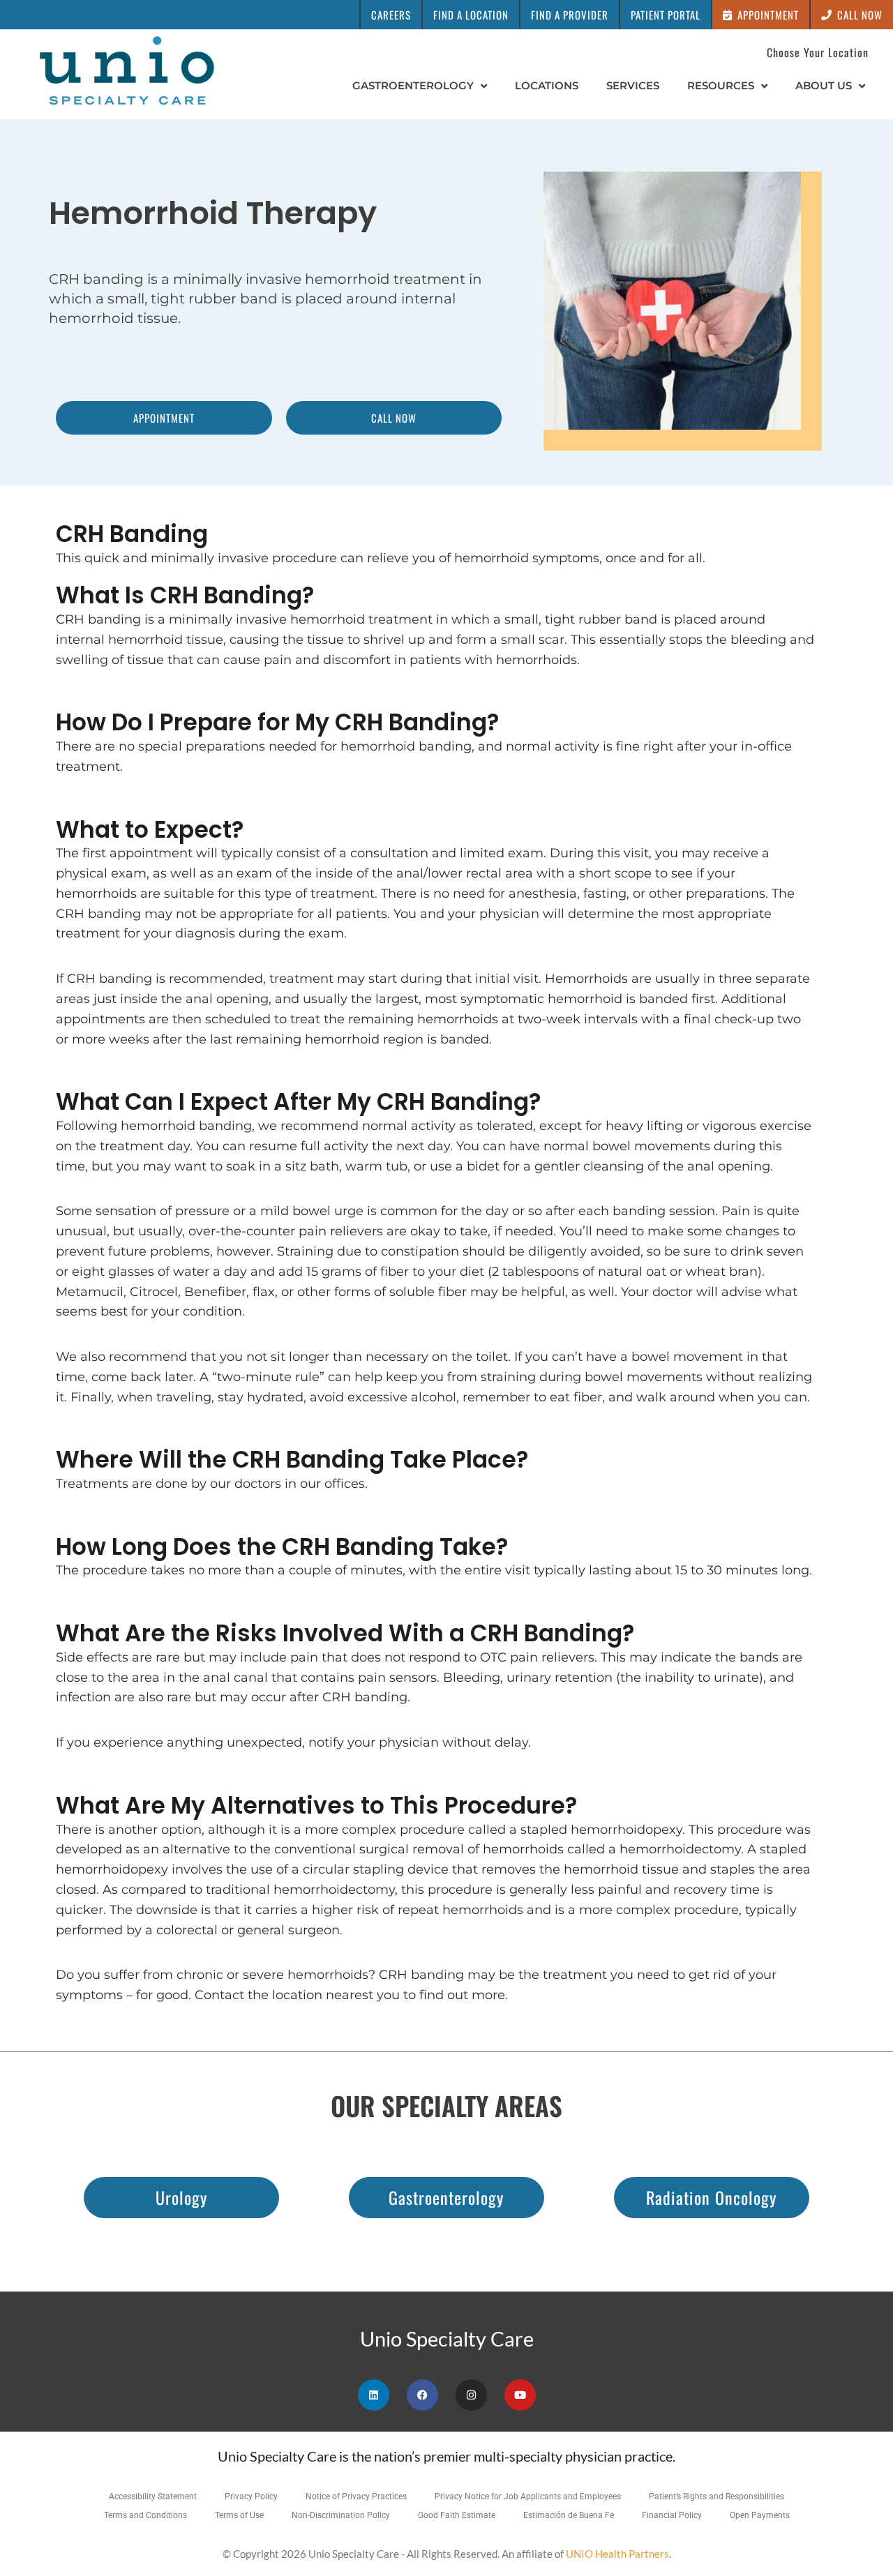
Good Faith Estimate (457, 2515)
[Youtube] (520, 2395)
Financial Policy (672, 2515)
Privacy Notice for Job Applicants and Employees (528, 2496)
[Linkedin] (374, 2395)
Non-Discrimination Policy (341, 2515)
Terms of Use (239, 2515)
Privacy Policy (251, 2496)
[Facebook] (422, 2395)
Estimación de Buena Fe (569, 2515)
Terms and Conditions (145, 2515)
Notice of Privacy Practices (356, 2496)
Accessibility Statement (153, 2496)
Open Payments (760, 2515)
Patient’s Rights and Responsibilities (716, 2496)
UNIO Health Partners (617, 2554)
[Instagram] (471, 2395)
